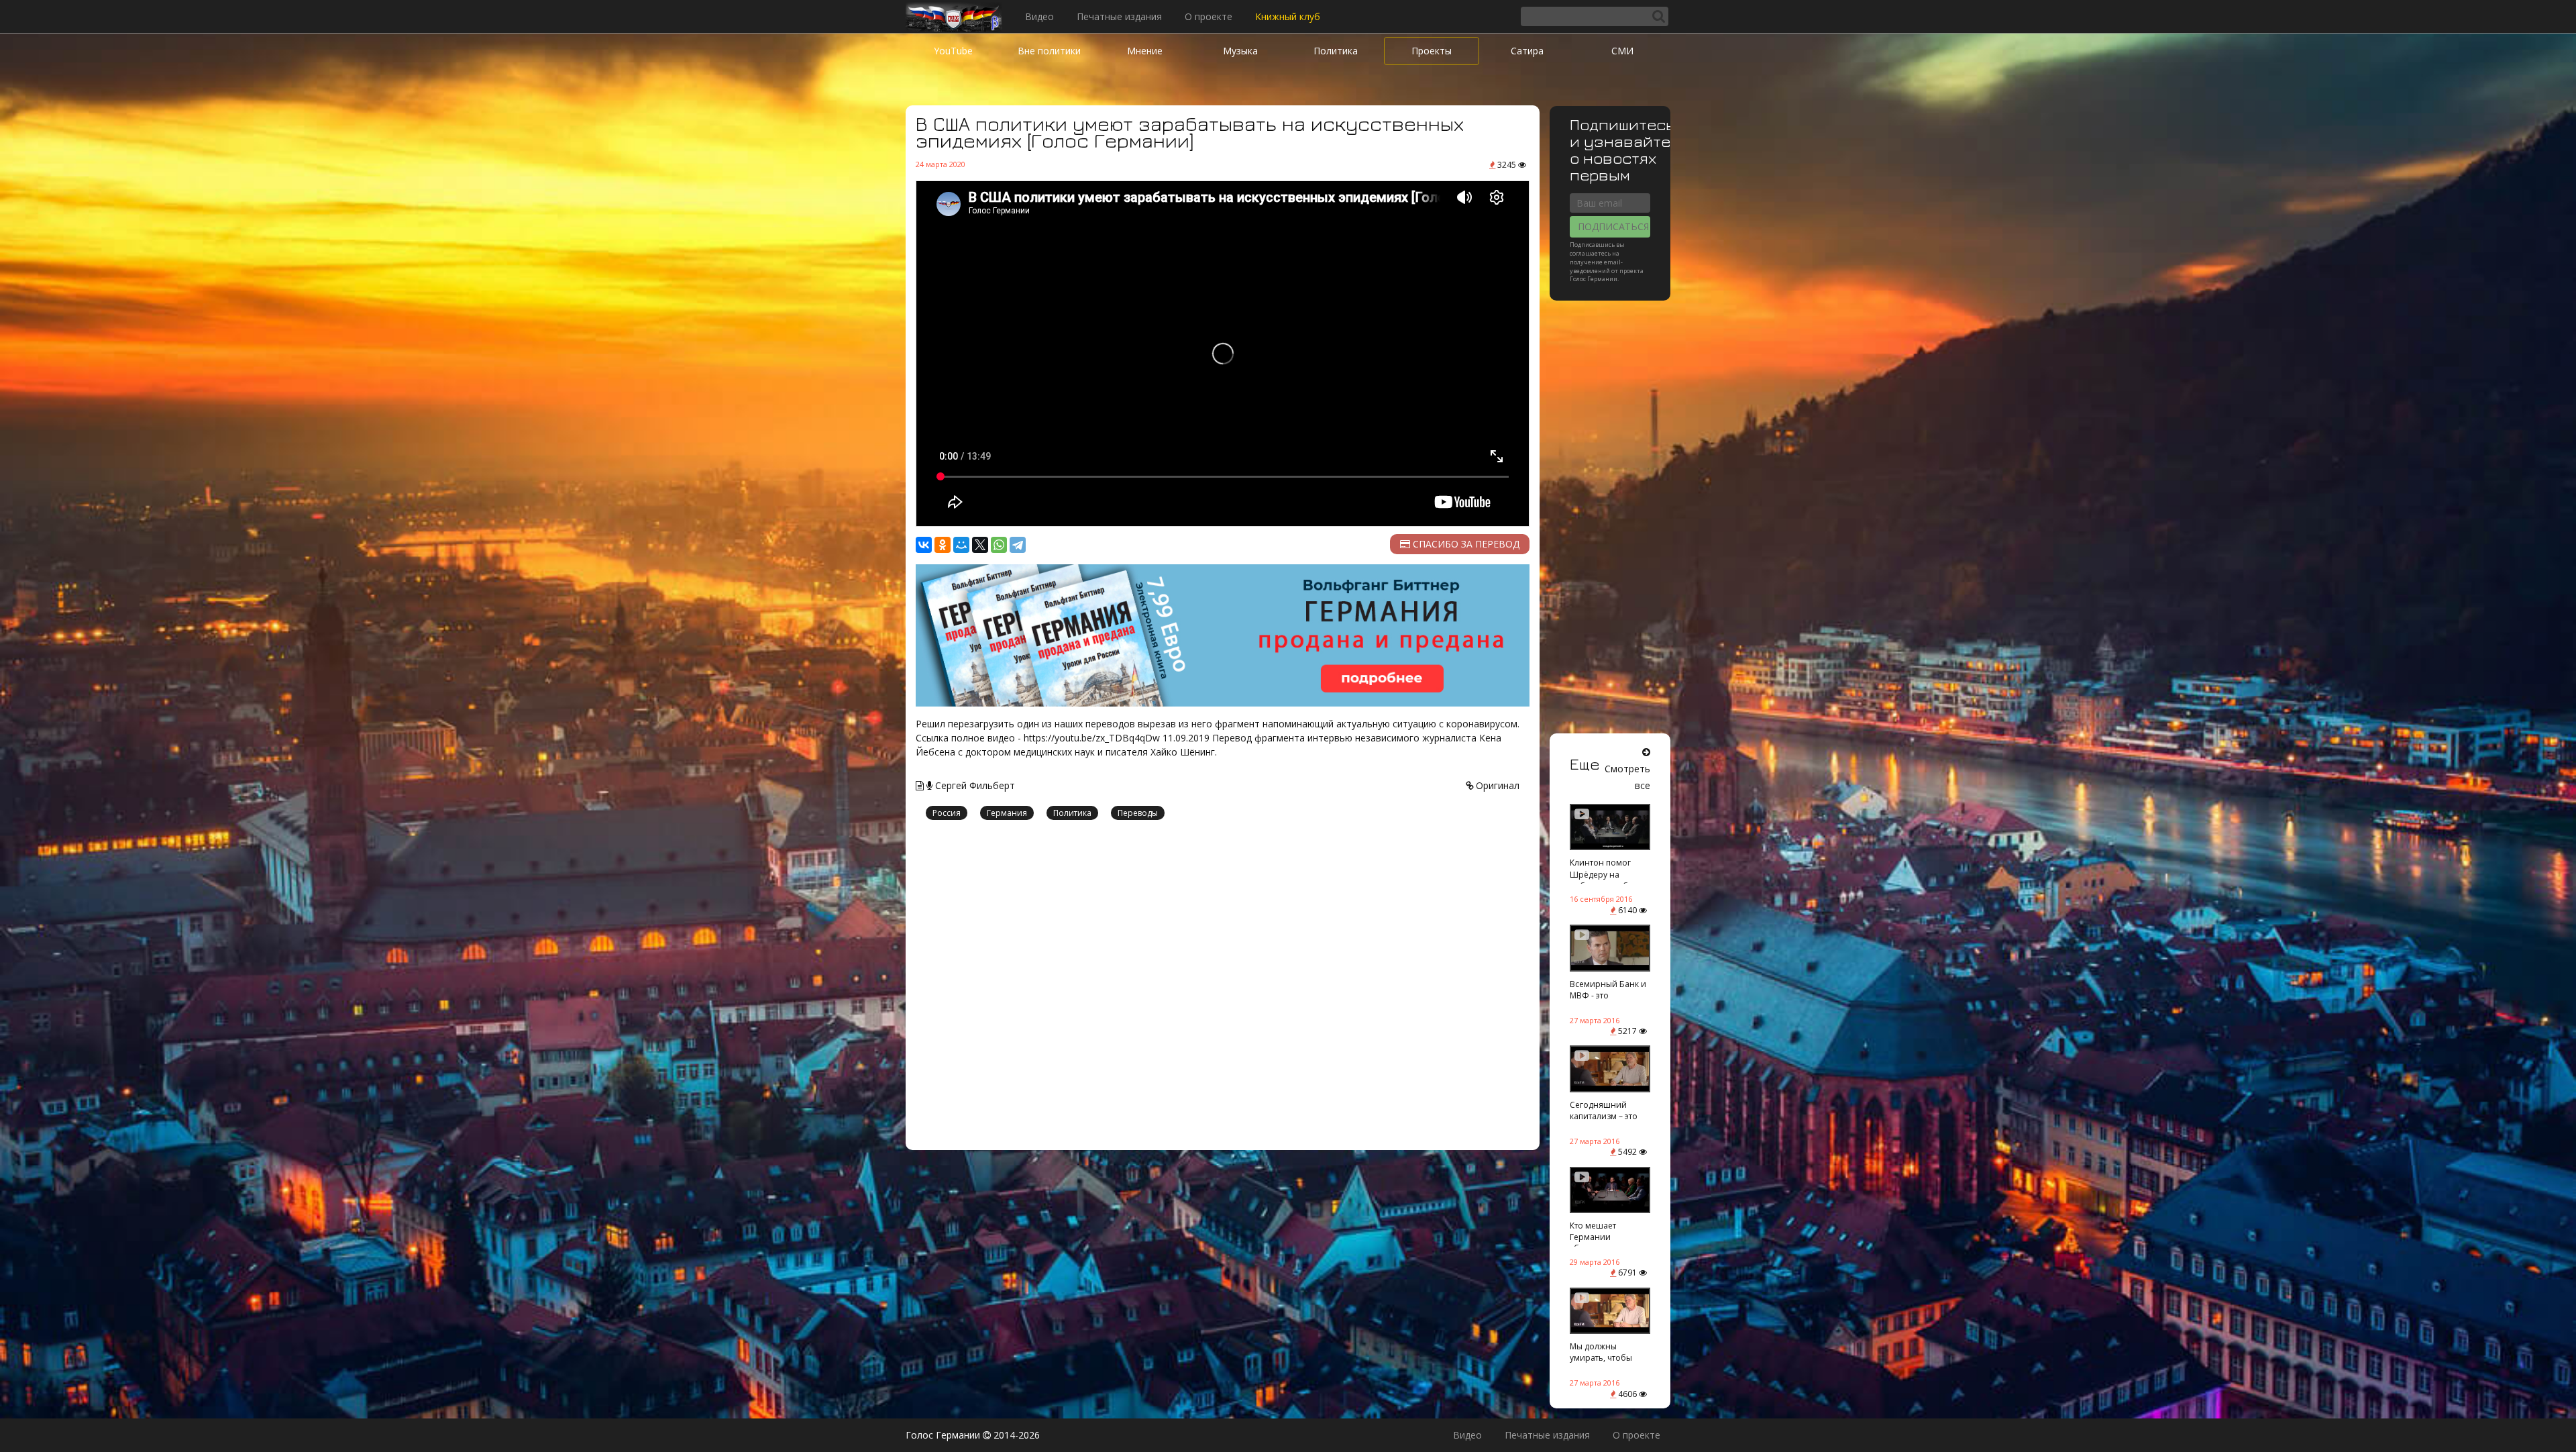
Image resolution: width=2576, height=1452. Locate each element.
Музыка (1240, 51)
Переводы (1138, 813)
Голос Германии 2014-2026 (973, 1435)
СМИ (1622, 51)
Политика (1336, 51)
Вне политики (1049, 51)
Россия (947, 813)
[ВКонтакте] (924, 545)
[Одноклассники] (943, 545)
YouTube (953, 51)
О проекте (1209, 16)
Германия (1007, 813)
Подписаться (1613, 226)
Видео (1039, 16)
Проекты (1432, 51)
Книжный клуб (1288, 16)
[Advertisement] (1223, 987)
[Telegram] (1018, 545)
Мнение (1145, 51)
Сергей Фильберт (974, 785)
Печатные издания (1119, 16)
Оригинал (1496, 785)
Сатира (1527, 51)
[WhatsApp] (999, 545)
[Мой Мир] (961, 545)
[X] (980, 545)
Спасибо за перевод (1465, 544)
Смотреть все (1627, 777)
